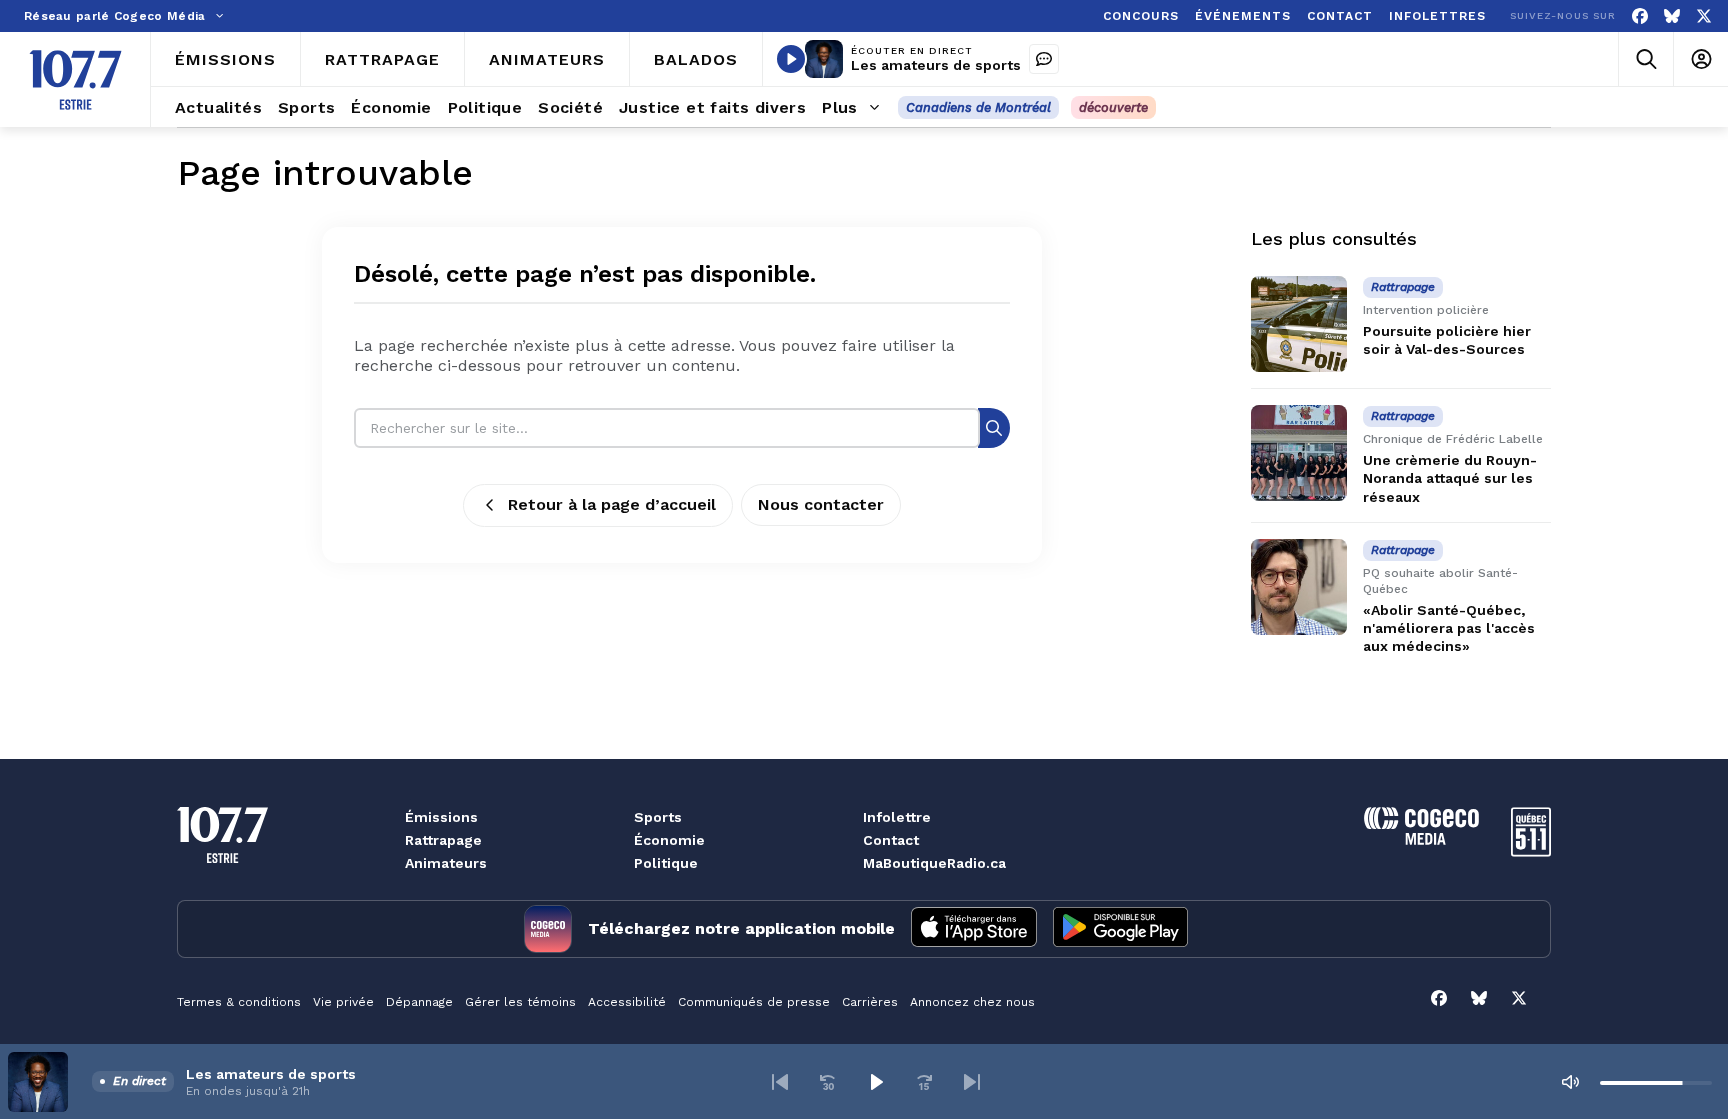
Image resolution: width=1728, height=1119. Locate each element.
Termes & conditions (239, 1002)
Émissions (441, 817)
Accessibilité (627, 1002)
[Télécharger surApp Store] (974, 929)
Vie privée (343, 1002)
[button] (780, 1082)
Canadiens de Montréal (978, 107)
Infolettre (897, 817)
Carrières (870, 1002)
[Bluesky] (1672, 16)
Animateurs (446, 863)
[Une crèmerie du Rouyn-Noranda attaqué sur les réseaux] (1299, 453)
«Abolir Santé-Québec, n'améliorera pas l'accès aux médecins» (1449, 628)
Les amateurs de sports (936, 65)
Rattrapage (443, 840)
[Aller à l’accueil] (75, 80)
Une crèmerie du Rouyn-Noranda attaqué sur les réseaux (1450, 478)
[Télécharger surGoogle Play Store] (1120, 929)
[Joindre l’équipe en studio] (1044, 59)
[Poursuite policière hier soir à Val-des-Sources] (1299, 324)
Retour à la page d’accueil (612, 504)
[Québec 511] (1531, 851)
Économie (669, 840)
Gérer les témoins (520, 1002)
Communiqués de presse (754, 1002)
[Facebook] (1640, 16)
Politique (666, 863)
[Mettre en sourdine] (1570, 1082)
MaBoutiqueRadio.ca (934, 863)
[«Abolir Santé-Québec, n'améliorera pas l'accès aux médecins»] (1299, 587)
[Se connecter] (1700, 59)
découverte (1113, 107)
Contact (891, 840)
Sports (658, 817)
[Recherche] (994, 427)
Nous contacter (821, 504)
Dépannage (419, 1002)
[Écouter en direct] (791, 59)
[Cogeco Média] (1421, 839)
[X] (1704, 16)
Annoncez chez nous (972, 1002)
